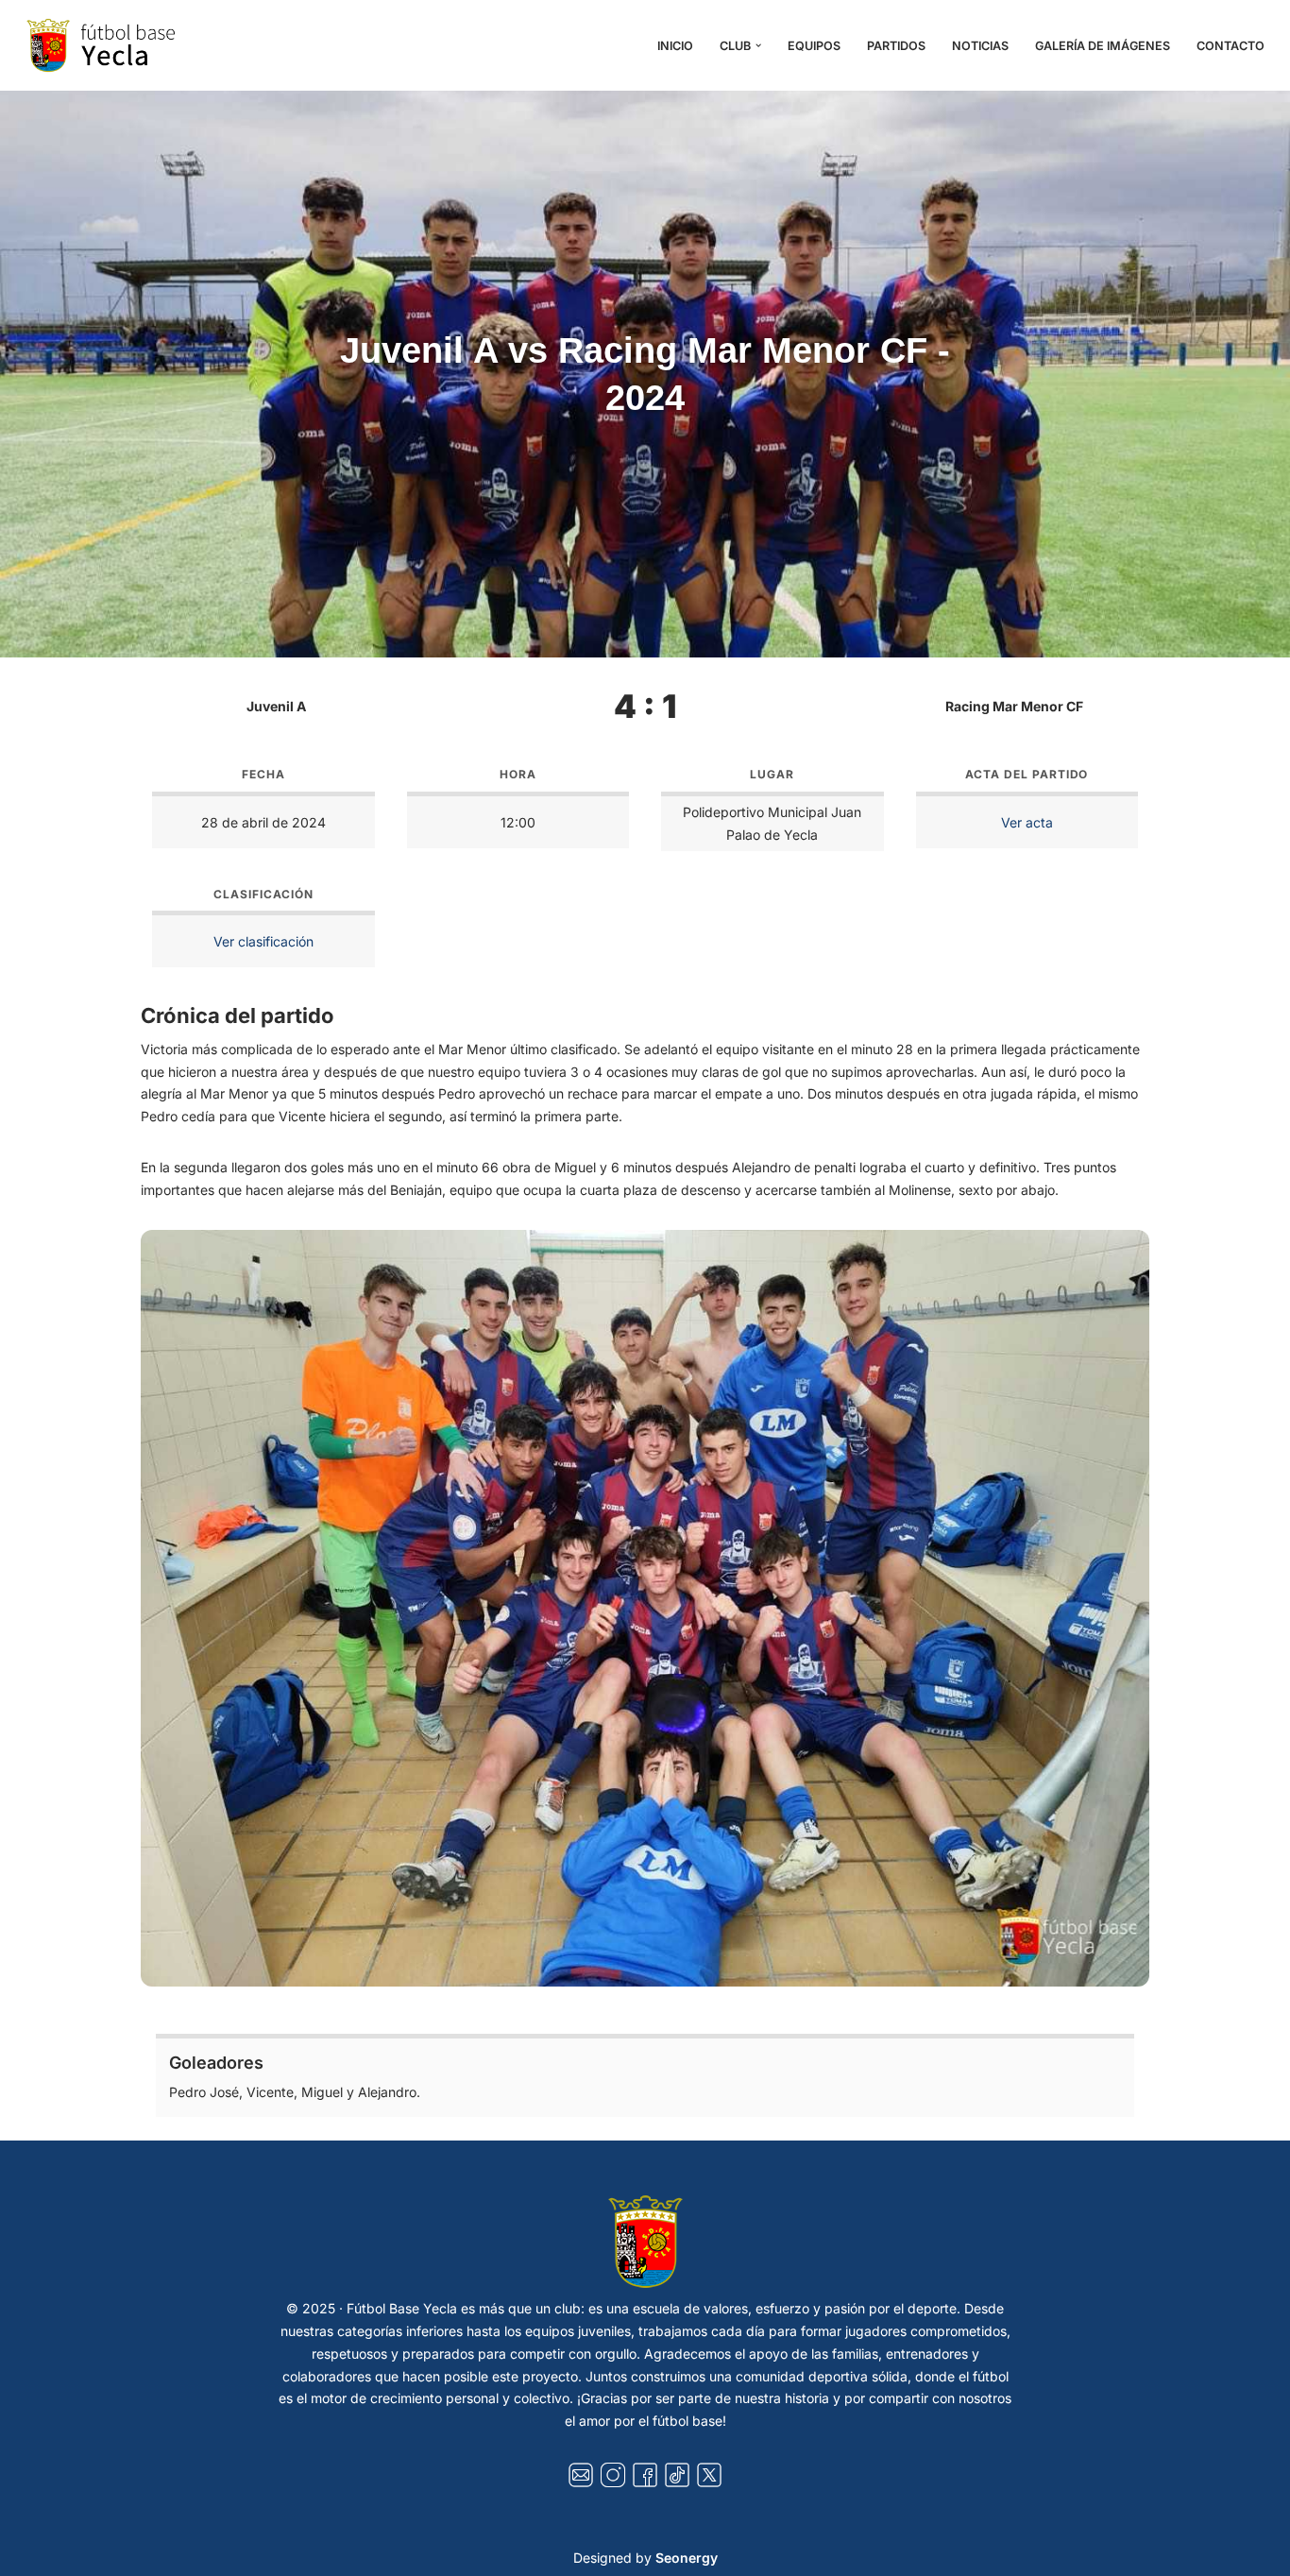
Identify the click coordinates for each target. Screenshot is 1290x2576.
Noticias (980, 46)
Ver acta (1027, 822)
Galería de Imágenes (1103, 46)
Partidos (896, 46)
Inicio (675, 46)
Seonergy (687, 2558)
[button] (758, 45)
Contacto (1231, 46)
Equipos (814, 46)
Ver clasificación (263, 941)
